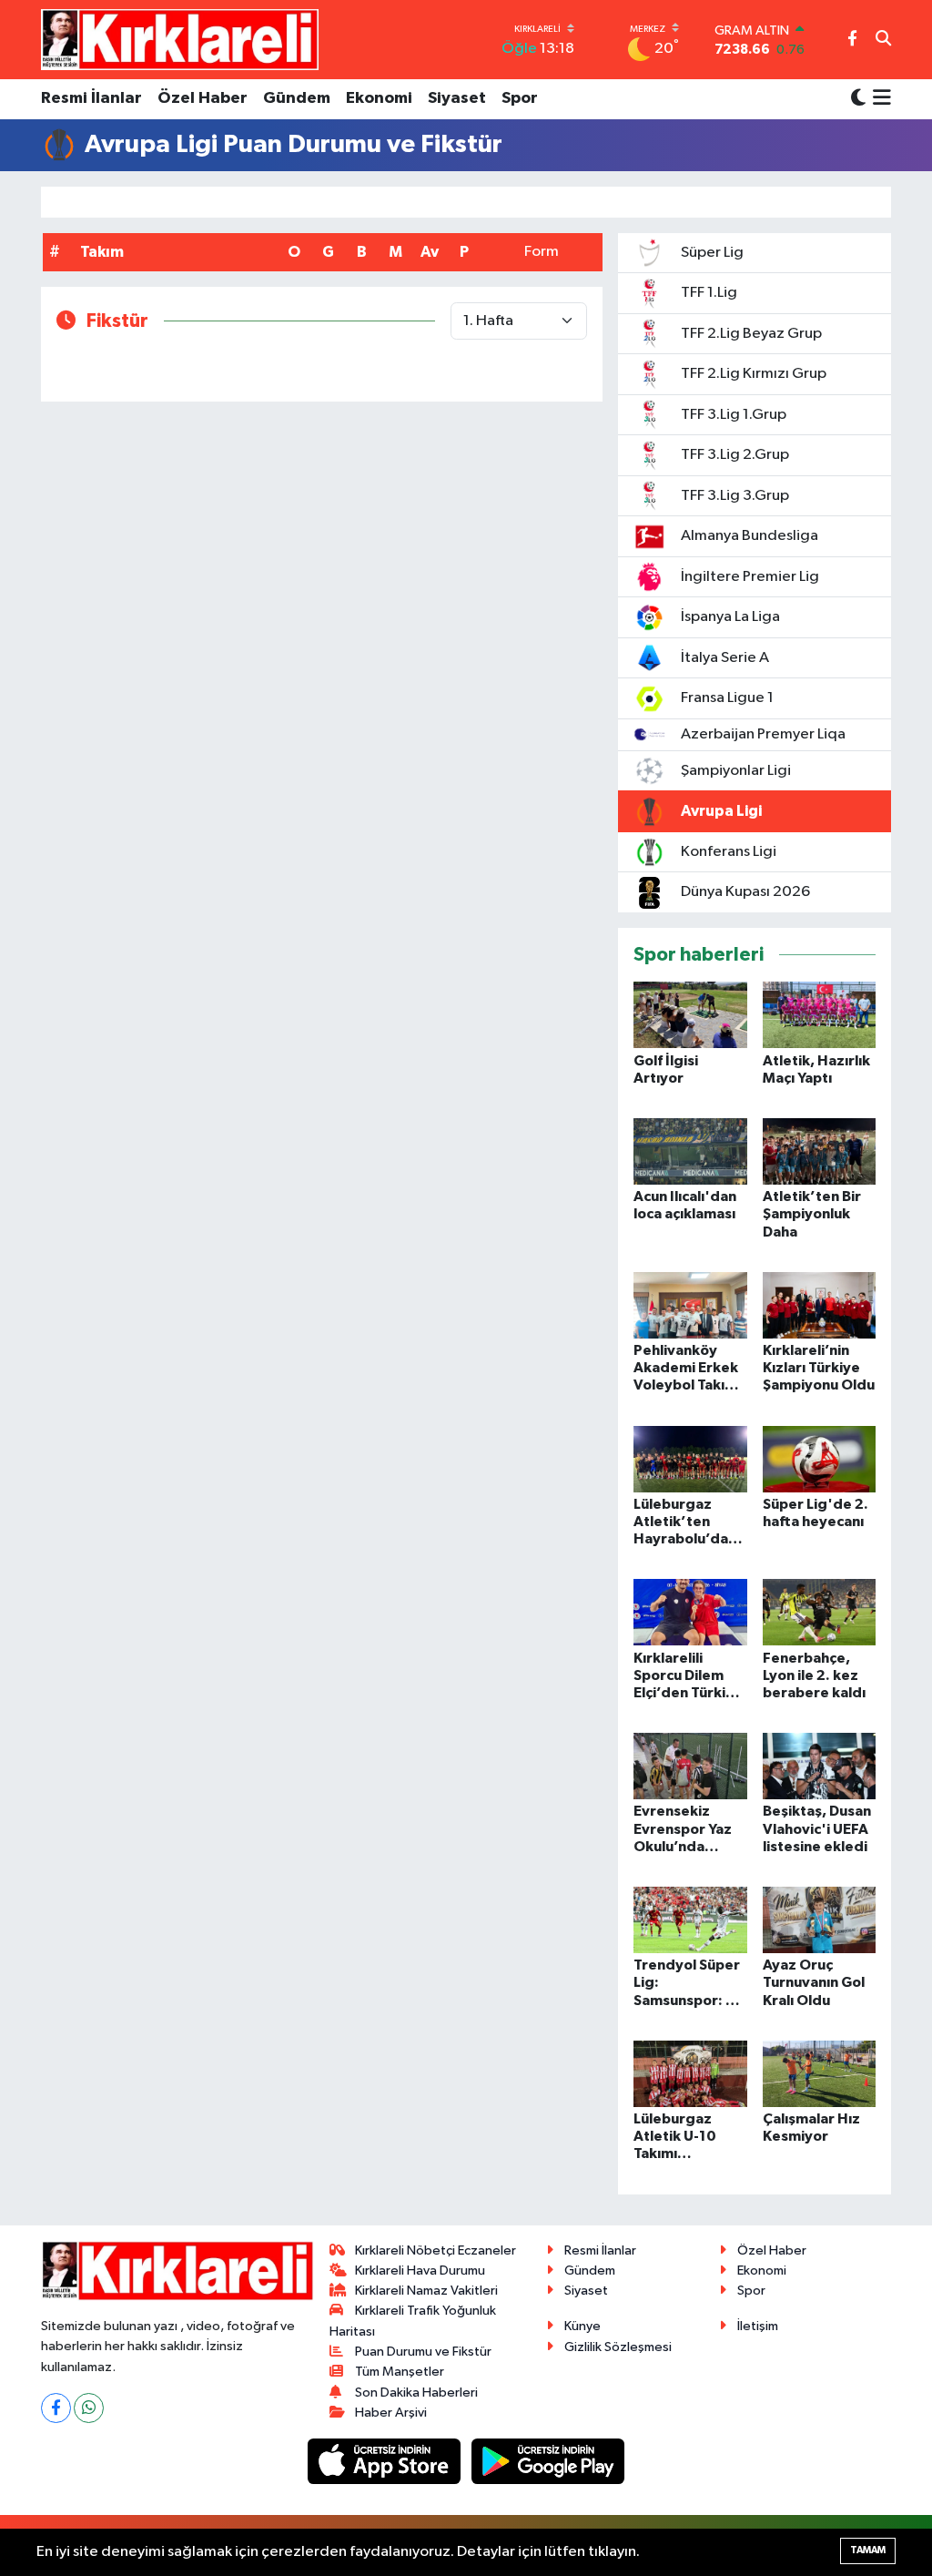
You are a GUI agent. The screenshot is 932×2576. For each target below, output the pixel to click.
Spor (520, 98)
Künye (582, 2326)
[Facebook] (56, 2408)
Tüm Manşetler (400, 2372)
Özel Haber (203, 98)
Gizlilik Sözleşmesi (618, 2347)
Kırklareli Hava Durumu (420, 2271)
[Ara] (883, 40)
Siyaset (457, 98)
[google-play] (548, 2461)
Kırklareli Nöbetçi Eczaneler (436, 2250)
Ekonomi (379, 98)
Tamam (868, 2550)
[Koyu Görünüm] (858, 99)
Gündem (297, 98)
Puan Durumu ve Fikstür (423, 2352)
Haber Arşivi (391, 2413)
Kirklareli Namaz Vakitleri (426, 2291)
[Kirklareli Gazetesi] (180, 39)
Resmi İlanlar (91, 98)
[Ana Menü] (879, 99)
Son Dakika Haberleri (416, 2393)
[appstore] (386, 2461)
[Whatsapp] (89, 2408)
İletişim (758, 2326)
